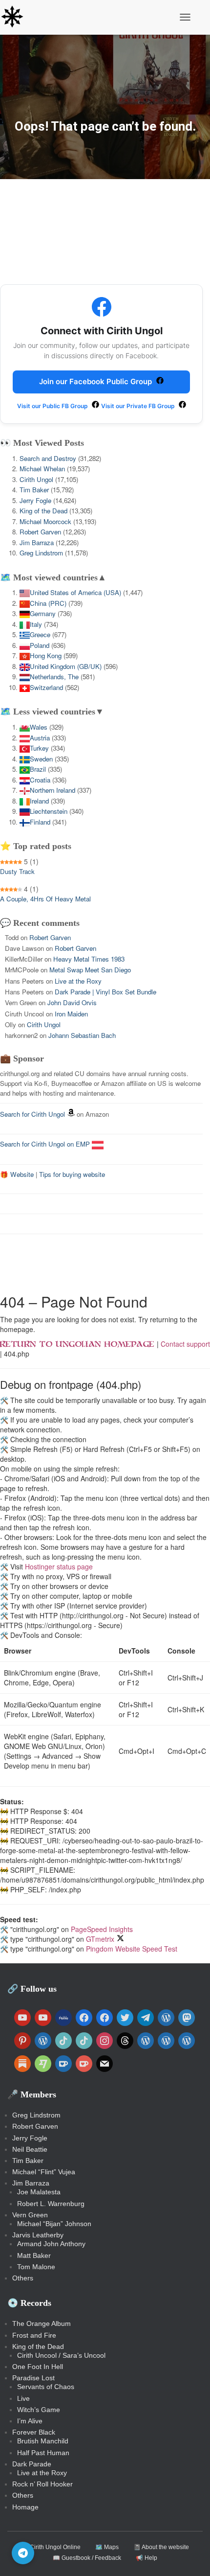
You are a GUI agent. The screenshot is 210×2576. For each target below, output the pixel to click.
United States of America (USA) (75, 592)
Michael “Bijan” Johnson (54, 2224)
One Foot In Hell (38, 2367)
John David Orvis (72, 1002)
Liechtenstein (49, 811)
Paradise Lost (33, 2378)
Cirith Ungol (36, 479)
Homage (25, 2507)
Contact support (185, 1344)
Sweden (41, 759)
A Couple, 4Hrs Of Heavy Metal (45, 899)
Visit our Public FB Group (53, 406)
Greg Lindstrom (41, 553)
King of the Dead (43, 511)
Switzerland (46, 687)
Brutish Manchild (43, 2441)
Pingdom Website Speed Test (132, 1949)
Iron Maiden (71, 1014)
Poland (40, 645)
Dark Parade (32, 2464)
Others (23, 2278)
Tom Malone (36, 2267)
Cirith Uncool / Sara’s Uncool (61, 2355)
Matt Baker (34, 2255)
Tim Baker (34, 490)
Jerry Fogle (35, 500)
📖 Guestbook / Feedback (87, 2558)
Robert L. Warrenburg (51, 2204)
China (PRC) (48, 603)
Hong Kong (46, 655)
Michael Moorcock (45, 521)
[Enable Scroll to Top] (191, 2556)
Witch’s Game (39, 2410)
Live (23, 2398)
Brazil (38, 769)
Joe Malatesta (39, 2192)
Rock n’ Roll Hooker (42, 2484)
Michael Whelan (42, 469)
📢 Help (147, 2558)
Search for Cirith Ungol (32, 1114)
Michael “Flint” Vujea (44, 2172)
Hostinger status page (59, 1566)
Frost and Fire (34, 2335)
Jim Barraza (37, 542)
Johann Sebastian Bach (82, 1035)
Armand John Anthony (51, 2244)
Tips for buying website (72, 1174)
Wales (39, 727)
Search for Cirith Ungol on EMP (46, 1144)
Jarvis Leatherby (38, 2235)
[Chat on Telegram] (23, 2553)
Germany (43, 613)
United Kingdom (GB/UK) (66, 666)
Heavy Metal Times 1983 (89, 959)
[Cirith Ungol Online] (16, 17)
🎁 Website (17, 1174)
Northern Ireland (52, 790)
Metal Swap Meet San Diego (90, 970)
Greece (40, 634)
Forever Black (34, 2432)
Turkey (39, 748)
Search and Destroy (48, 458)
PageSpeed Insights (102, 1929)
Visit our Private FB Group (139, 406)
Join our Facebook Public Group (96, 381)
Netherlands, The (54, 677)
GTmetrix (100, 1939)
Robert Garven (40, 532)
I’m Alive (30, 2421)
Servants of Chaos (46, 2387)
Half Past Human (43, 2453)
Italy (36, 624)
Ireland (39, 801)
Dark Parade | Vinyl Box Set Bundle (105, 992)
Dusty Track (17, 871)
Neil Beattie (30, 2149)
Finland (40, 822)
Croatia (40, 780)
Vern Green (30, 2215)
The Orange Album (42, 2323)
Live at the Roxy (78, 981)
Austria (40, 738)
